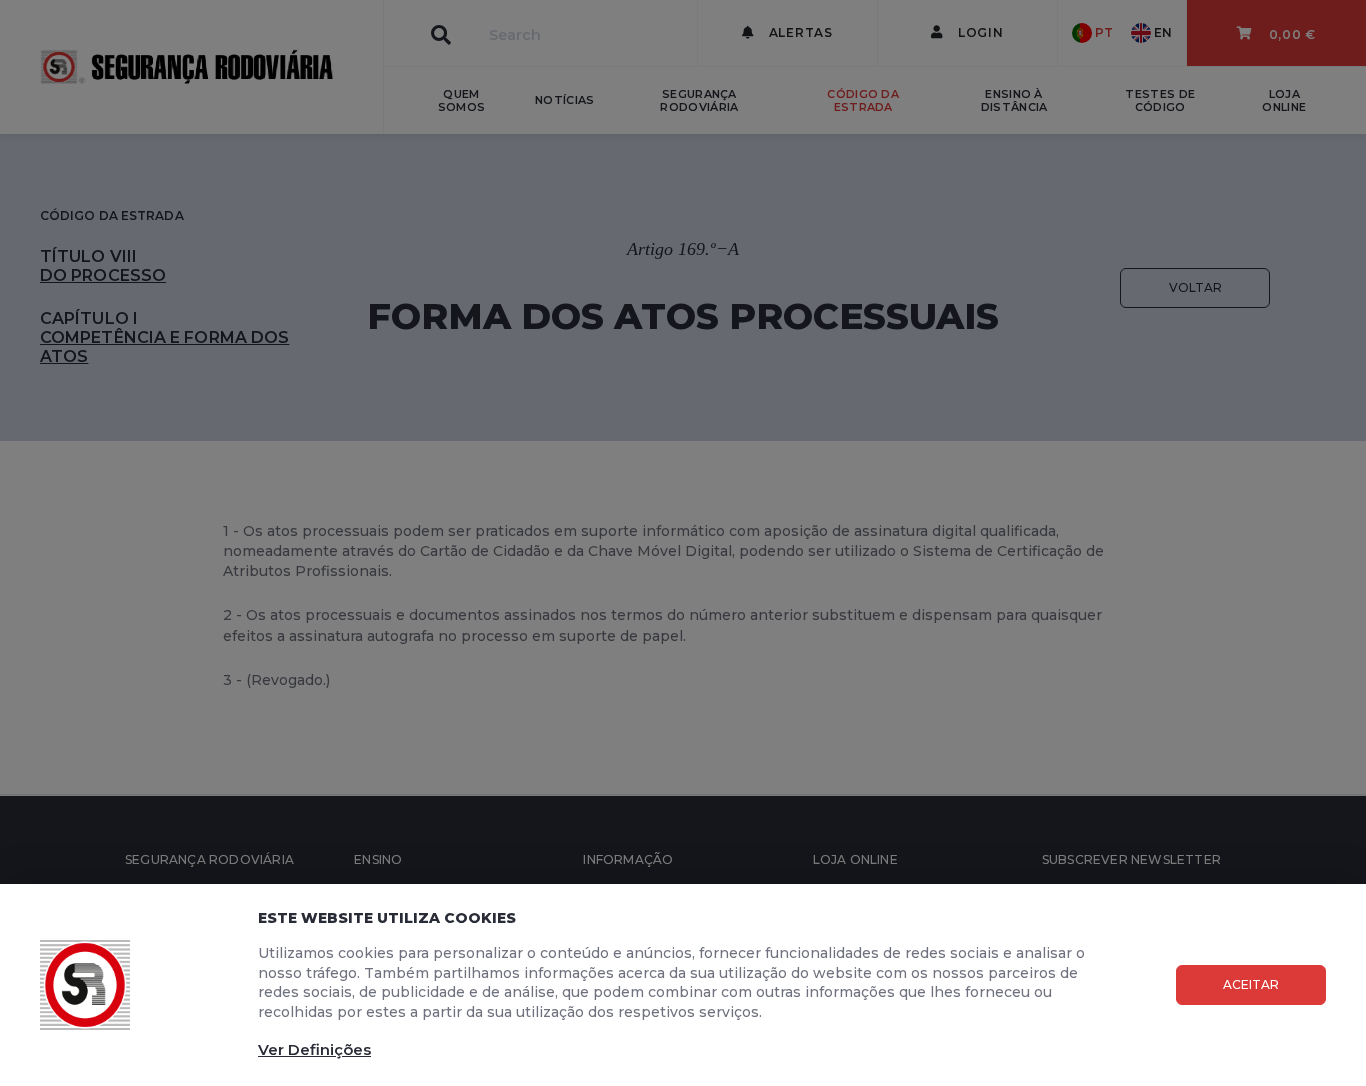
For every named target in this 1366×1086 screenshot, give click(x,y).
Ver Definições (314, 1049)
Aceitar (1251, 984)
